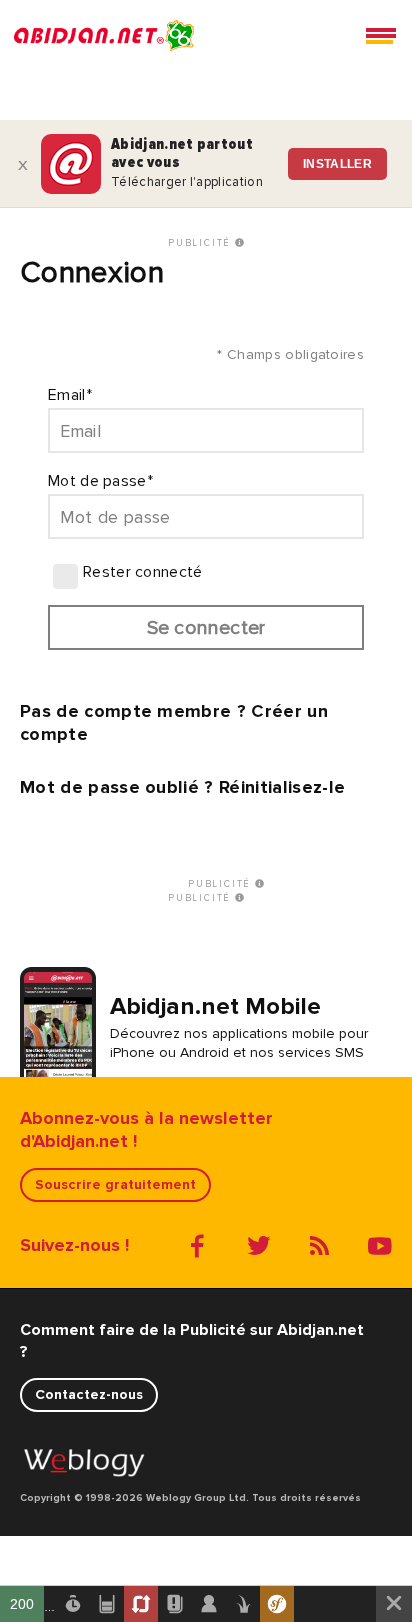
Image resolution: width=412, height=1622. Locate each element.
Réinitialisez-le (282, 787)
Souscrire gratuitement (115, 1184)
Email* (70, 395)
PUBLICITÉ (201, 243)
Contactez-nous (89, 1394)
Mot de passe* (100, 481)
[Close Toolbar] (394, 1604)
